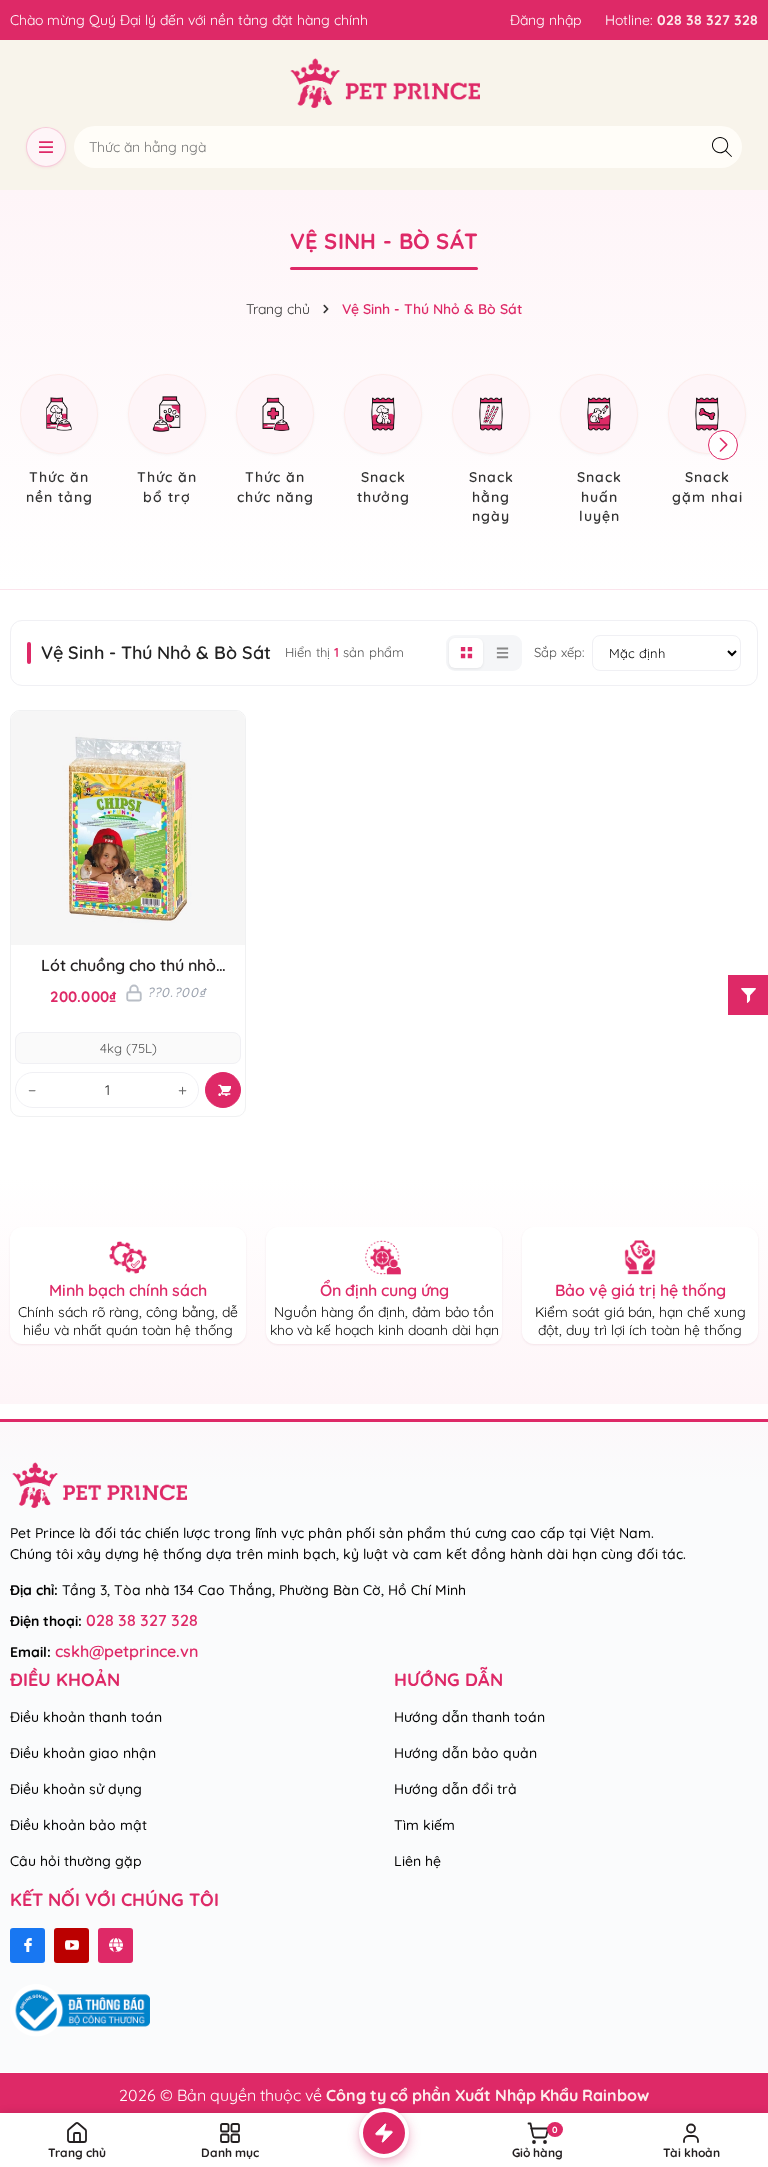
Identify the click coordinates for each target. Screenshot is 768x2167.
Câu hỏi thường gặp (76, 1861)
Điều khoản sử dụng (76, 1789)
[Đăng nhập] (545, 20)
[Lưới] (466, 653)
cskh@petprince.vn (126, 1651)
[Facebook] (27, 1945)
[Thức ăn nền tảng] (59, 442)
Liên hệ (417, 1861)
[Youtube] (71, 1945)
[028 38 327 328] (681, 20)
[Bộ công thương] (80, 2009)
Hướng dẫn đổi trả (455, 1789)
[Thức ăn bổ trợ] (167, 442)
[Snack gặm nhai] (707, 442)
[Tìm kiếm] (721, 146)
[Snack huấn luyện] (599, 452)
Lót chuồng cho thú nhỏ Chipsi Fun (128, 965)
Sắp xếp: (559, 652)
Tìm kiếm (424, 1825)
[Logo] (384, 83)
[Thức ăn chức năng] (275, 442)
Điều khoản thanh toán (86, 1717)
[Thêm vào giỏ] (223, 1090)
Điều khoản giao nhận (83, 1753)
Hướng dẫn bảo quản (465, 1753)
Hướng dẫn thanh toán (469, 1717)
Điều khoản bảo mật (78, 1825)
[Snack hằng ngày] (491, 452)
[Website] (115, 1945)
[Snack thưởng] (383, 442)
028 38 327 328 (142, 1620)
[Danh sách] (502, 653)
